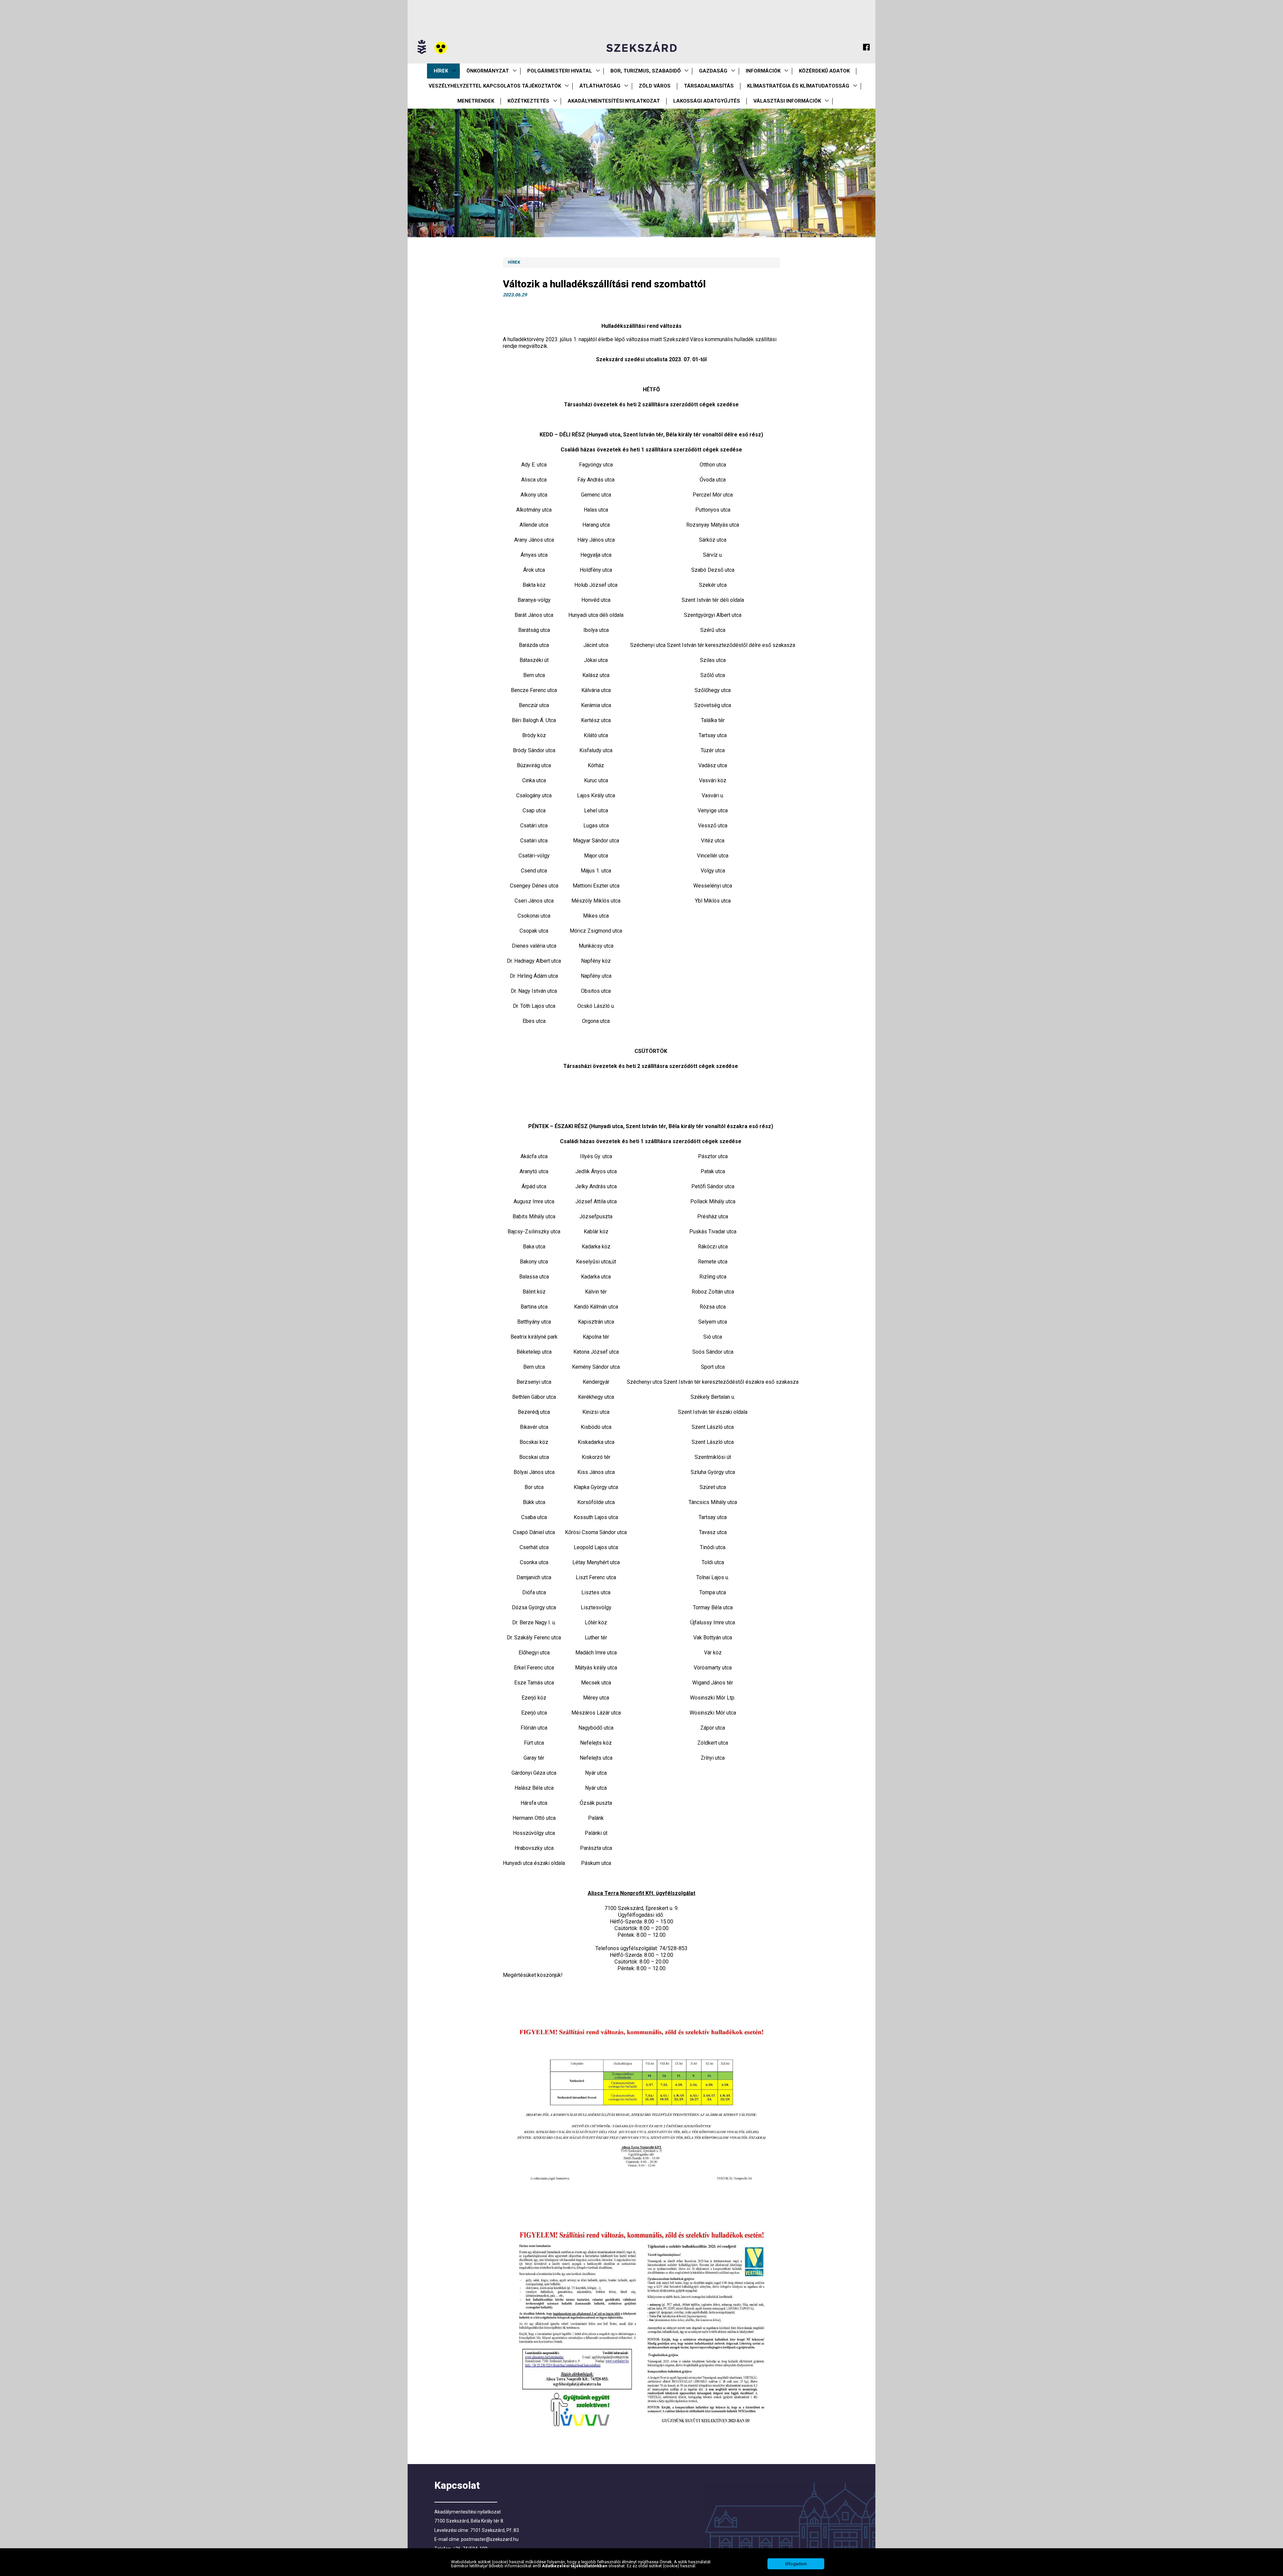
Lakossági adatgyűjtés (707, 101)
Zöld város (655, 86)
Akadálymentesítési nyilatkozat (614, 101)
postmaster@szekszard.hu (490, 2539)
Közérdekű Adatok (824, 71)
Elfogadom (796, 2564)
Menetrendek (476, 101)
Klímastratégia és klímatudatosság (798, 86)
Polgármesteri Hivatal (560, 71)
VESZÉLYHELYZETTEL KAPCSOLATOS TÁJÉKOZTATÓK (495, 86)
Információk (763, 71)
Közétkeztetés (528, 101)
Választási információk (787, 101)
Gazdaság (713, 71)
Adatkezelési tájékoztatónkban (575, 2566)
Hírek (441, 71)
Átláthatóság (600, 86)
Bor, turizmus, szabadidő (646, 71)
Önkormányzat (488, 71)
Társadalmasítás (709, 86)
